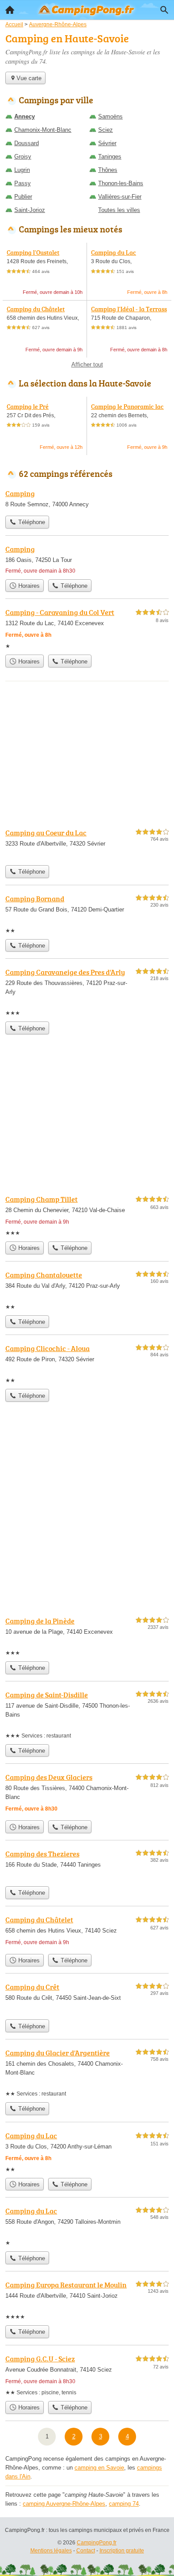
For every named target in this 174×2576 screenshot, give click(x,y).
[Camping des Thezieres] (87, 1865)
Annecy (25, 116)
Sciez (106, 130)
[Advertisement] (87, 1516)
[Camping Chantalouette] (87, 1290)
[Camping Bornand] (87, 914)
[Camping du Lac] (87, 2152)
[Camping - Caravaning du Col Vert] (87, 629)
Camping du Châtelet (36, 309)
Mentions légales (51, 2551)
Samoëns (110, 116)
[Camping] (87, 500)
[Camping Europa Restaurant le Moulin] (87, 2300)
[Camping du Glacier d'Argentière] (87, 2073)
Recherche (164, 10)
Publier (23, 197)
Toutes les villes (119, 210)
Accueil (10, 10)
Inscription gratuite (122, 2551)
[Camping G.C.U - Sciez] (87, 2375)
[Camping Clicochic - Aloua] (87, 1364)
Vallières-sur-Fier (120, 197)
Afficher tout (87, 364)
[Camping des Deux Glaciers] (87, 1794)
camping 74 (124, 2504)
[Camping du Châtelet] (87, 1932)
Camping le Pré (28, 406)
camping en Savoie (99, 2468)
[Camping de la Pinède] (87, 1636)
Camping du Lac (114, 252)
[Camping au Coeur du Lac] (87, 844)
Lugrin (22, 170)
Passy (23, 183)
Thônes (108, 170)
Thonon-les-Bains (121, 183)
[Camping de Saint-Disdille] (87, 1715)
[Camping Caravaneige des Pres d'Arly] (87, 992)
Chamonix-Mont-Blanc (43, 130)
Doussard (27, 143)
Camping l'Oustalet (33, 252)
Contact (86, 2551)
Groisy (23, 157)
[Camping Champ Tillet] (87, 1215)
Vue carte (29, 78)
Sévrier (107, 143)
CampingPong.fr (97, 2543)
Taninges (110, 157)
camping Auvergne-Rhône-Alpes (64, 2504)
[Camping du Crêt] (87, 1998)
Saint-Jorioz (30, 210)
